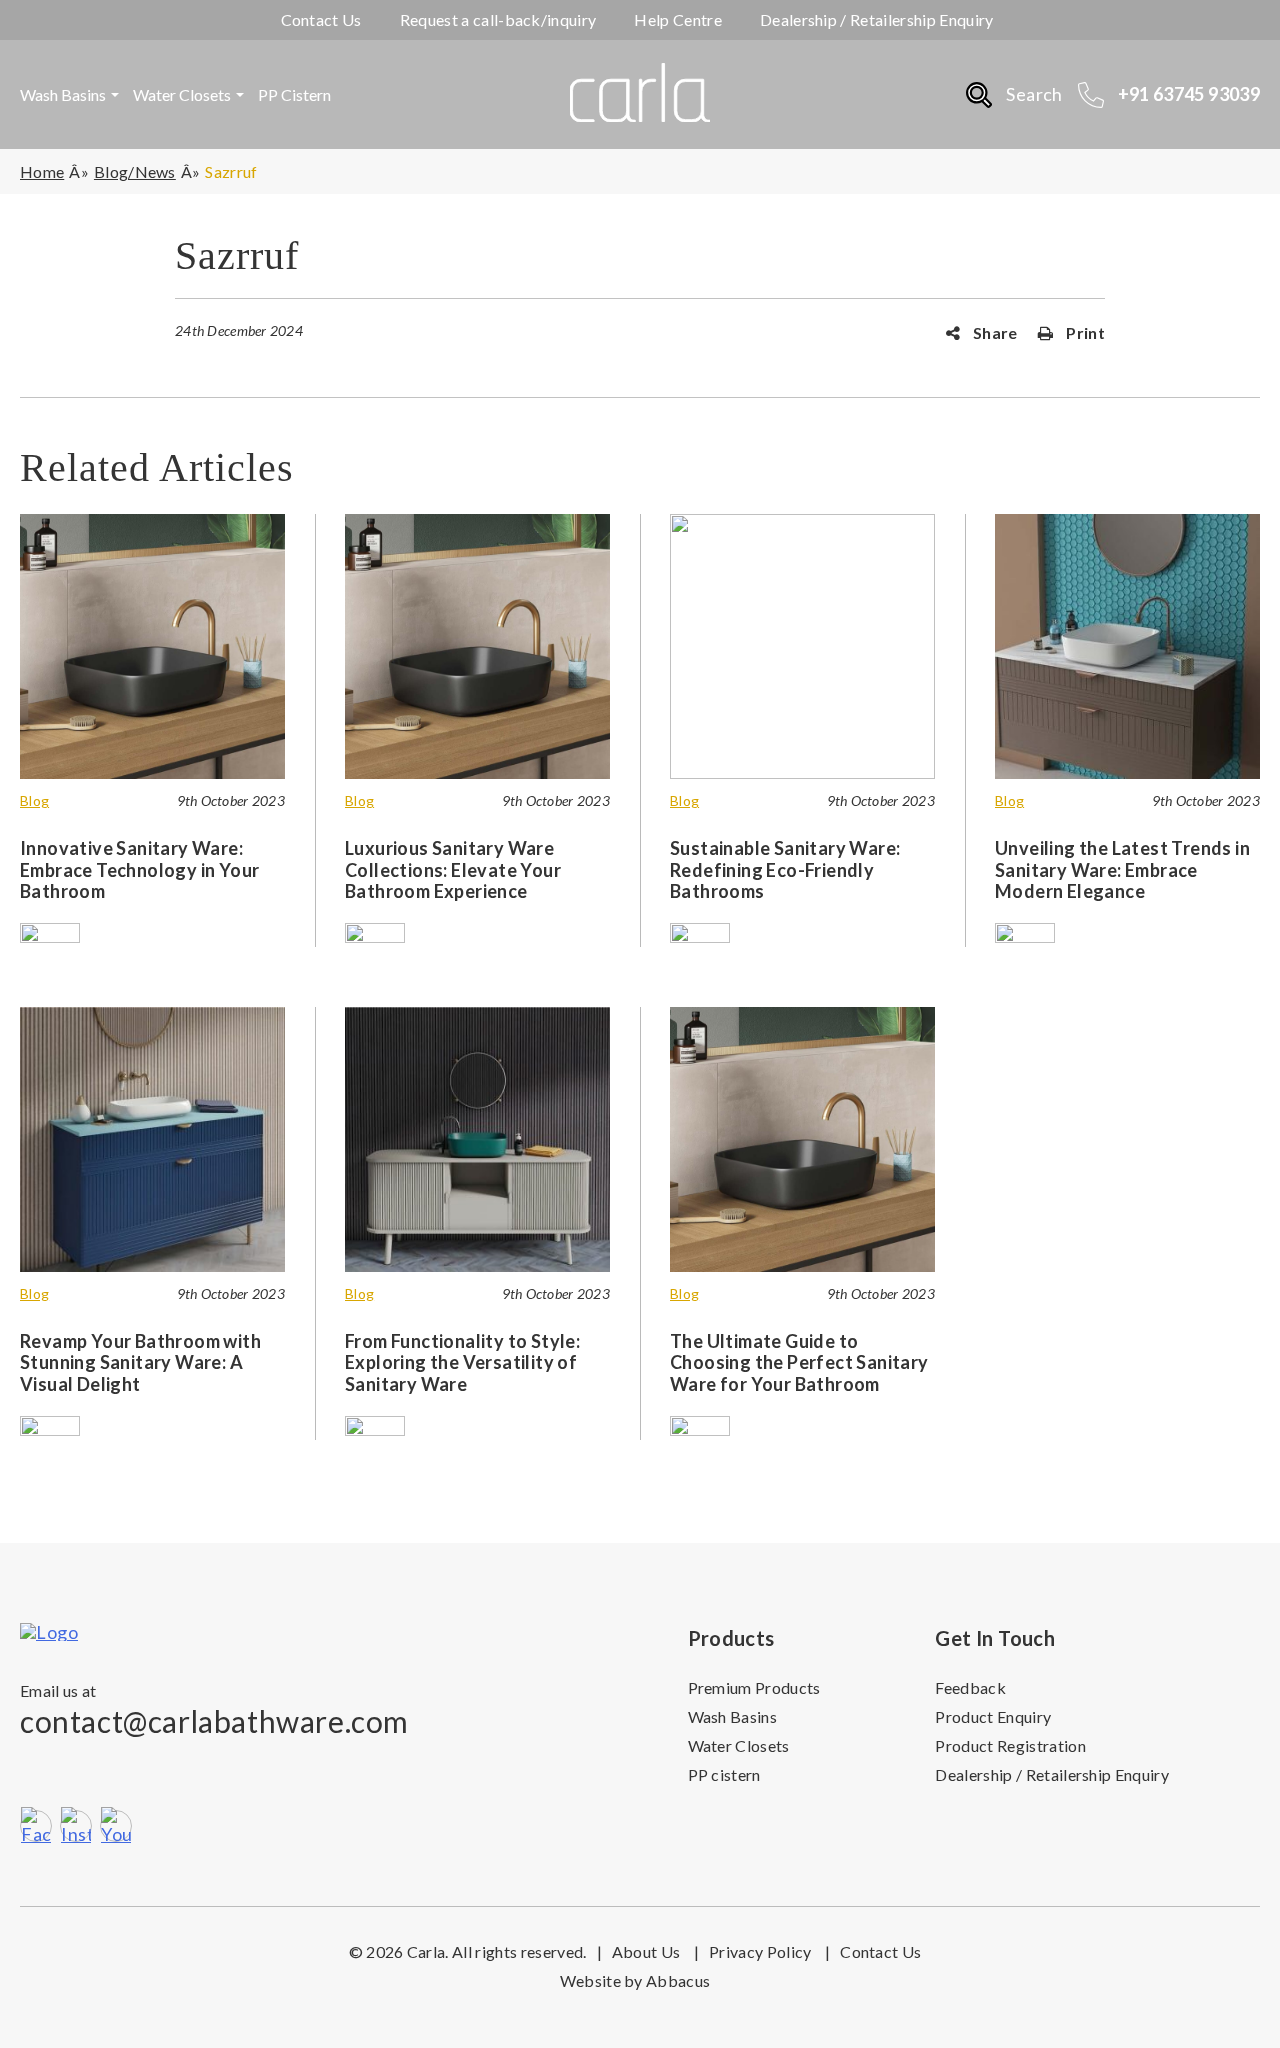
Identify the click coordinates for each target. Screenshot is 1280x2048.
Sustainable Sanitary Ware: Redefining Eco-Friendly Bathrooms (785, 869)
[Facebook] (36, 1826)
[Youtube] (116, 1826)
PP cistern (294, 94)
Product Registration (1010, 1745)
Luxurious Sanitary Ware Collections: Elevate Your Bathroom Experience (453, 869)
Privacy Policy (769, 1951)
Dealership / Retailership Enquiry (877, 19)
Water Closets (182, 94)
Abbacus (678, 1980)
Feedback (970, 1687)
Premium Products (754, 1687)
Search (1034, 94)
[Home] (78, 1632)
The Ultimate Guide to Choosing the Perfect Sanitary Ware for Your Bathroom (799, 1362)
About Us (655, 1951)
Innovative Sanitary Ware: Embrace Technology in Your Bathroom (139, 869)
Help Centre (678, 19)
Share (994, 332)
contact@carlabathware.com (214, 1721)
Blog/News (135, 171)
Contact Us (321, 19)
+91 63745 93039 (1189, 94)
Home (42, 171)
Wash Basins (63, 94)
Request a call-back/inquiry (498, 19)
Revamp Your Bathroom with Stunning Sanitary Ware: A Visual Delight (140, 1362)
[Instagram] (76, 1826)
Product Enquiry (993, 1716)
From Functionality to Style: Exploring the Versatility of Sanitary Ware (462, 1362)
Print (1084, 332)
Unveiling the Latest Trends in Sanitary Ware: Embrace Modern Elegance (1122, 869)
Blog (34, 801)
